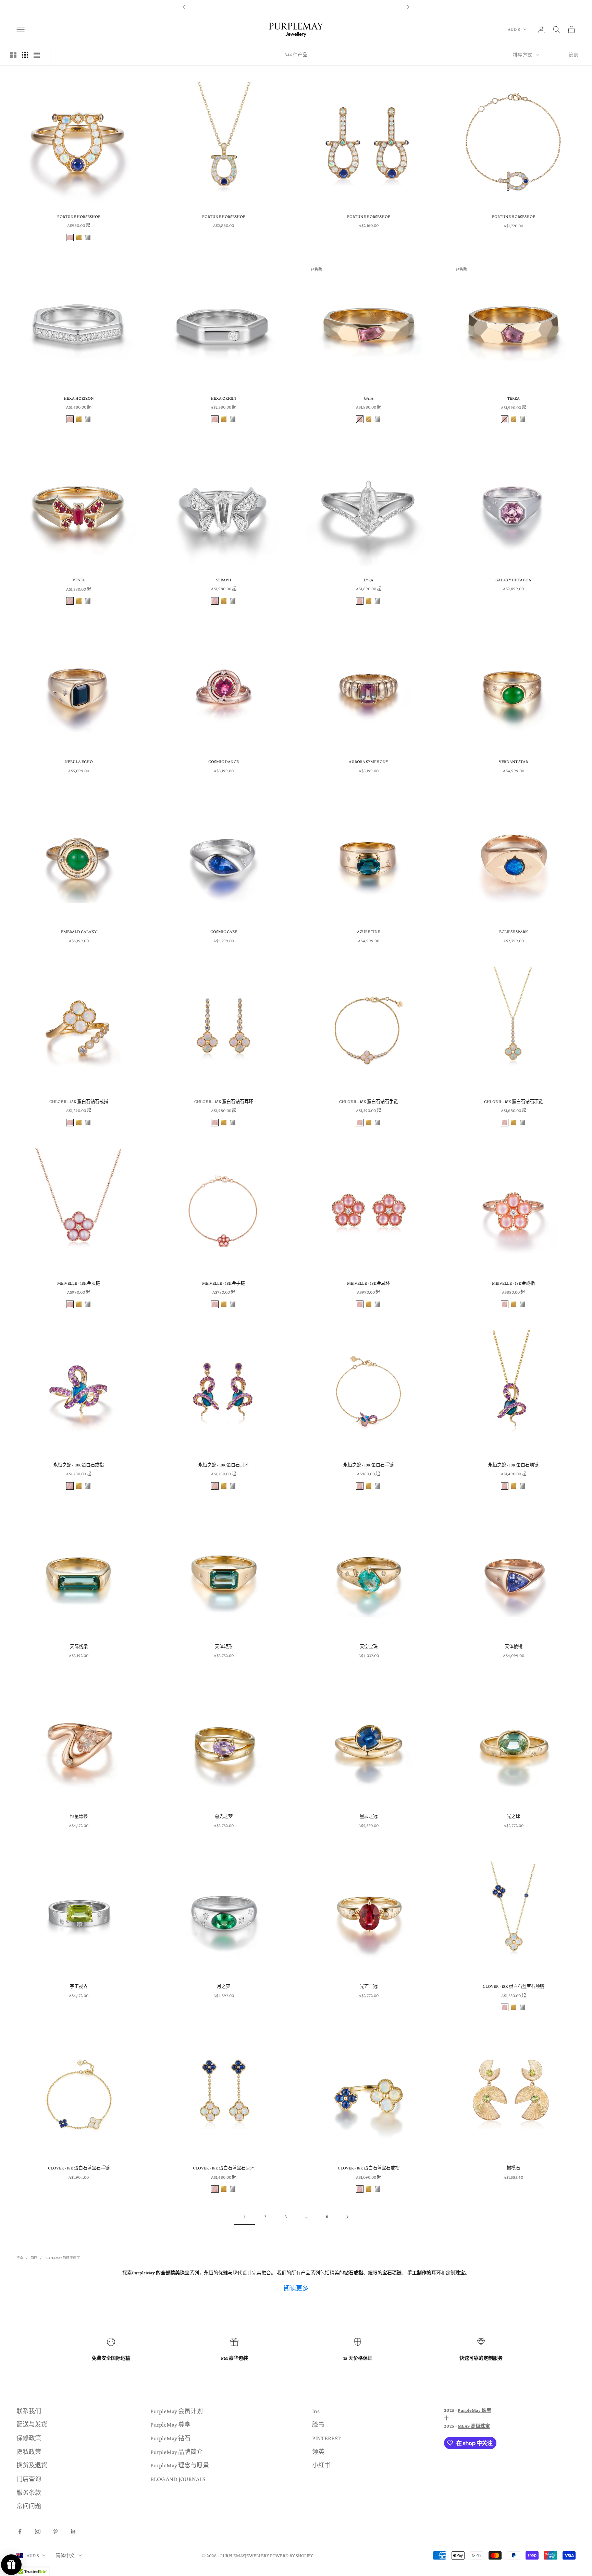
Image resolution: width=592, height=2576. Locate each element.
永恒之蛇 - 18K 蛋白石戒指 (79, 1465)
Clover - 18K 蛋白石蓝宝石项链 (514, 1986)
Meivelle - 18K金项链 (79, 1283)
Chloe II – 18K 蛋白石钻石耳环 (224, 1102)
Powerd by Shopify (291, 2555)
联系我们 (29, 2411)
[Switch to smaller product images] (25, 55)
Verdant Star (513, 761)
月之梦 (224, 1986)
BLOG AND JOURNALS (178, 2479)
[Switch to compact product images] (37, 55)
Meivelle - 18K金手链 (224, 1283)
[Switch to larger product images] (13, 55)
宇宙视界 (79, 1986)
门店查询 (29, 2479)
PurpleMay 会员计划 (177, 2411)
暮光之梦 (224, 1816)
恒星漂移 (79, 1816)
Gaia (369, 398)
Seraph (224, 580)
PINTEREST (326, 2438)
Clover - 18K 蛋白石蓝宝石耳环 (224, 2168)
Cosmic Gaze (224, 932)
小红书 (321, 2465)
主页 (20, 2258)
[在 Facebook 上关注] (20, 2531)
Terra (514, 398)
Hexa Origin (224, 398)
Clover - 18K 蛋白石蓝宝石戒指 (369, 2168)
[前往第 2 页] (347, 2217)
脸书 (318, 2424)
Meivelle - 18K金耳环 (368, 1283)
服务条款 (29, 2493)
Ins (316, 2411)
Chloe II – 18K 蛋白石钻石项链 (514, 1102)
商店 (34, 2258)
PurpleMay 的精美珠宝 (62, 2258)
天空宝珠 (369, 1647)
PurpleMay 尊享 (170, 2424)
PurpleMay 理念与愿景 (180, 2465)
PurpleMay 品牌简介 (177, 2452)
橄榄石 (513, 2168)
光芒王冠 (369, 1986)
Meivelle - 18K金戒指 (513, 1283)
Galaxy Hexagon (514, 580)
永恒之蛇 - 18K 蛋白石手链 (368, 1465)
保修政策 (29, 2438)
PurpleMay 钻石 (170, 2438)
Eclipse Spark (514, 932)
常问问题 (29, 2506)
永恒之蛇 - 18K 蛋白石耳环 (224, 1465)
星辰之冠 (369, 1816)
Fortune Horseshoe (79, 216)
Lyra (369, 580)
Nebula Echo (79, 761)
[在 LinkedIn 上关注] (73, 2531)
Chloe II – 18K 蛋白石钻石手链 (369, 1102)
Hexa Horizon (79, 398)
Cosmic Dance (224, 761)
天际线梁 (79, 1647)
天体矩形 (224, 1647)
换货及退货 (32, 2465)
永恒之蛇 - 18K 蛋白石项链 (513, 1465)
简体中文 (65, 2555)
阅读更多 (296, 2288)
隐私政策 (29, 2452)
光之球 (513, 1816)
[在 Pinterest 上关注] (56, 2531)
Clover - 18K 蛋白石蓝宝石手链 (79, 2168)
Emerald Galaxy (79, 932)
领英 (318, 2452)
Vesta (79, 580)
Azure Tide (368, 932)
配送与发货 (32, 2424)
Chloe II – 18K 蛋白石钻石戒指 (79, 1102)
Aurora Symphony (368, 761)
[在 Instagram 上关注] (38, 2531)
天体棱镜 (514, 1647)
